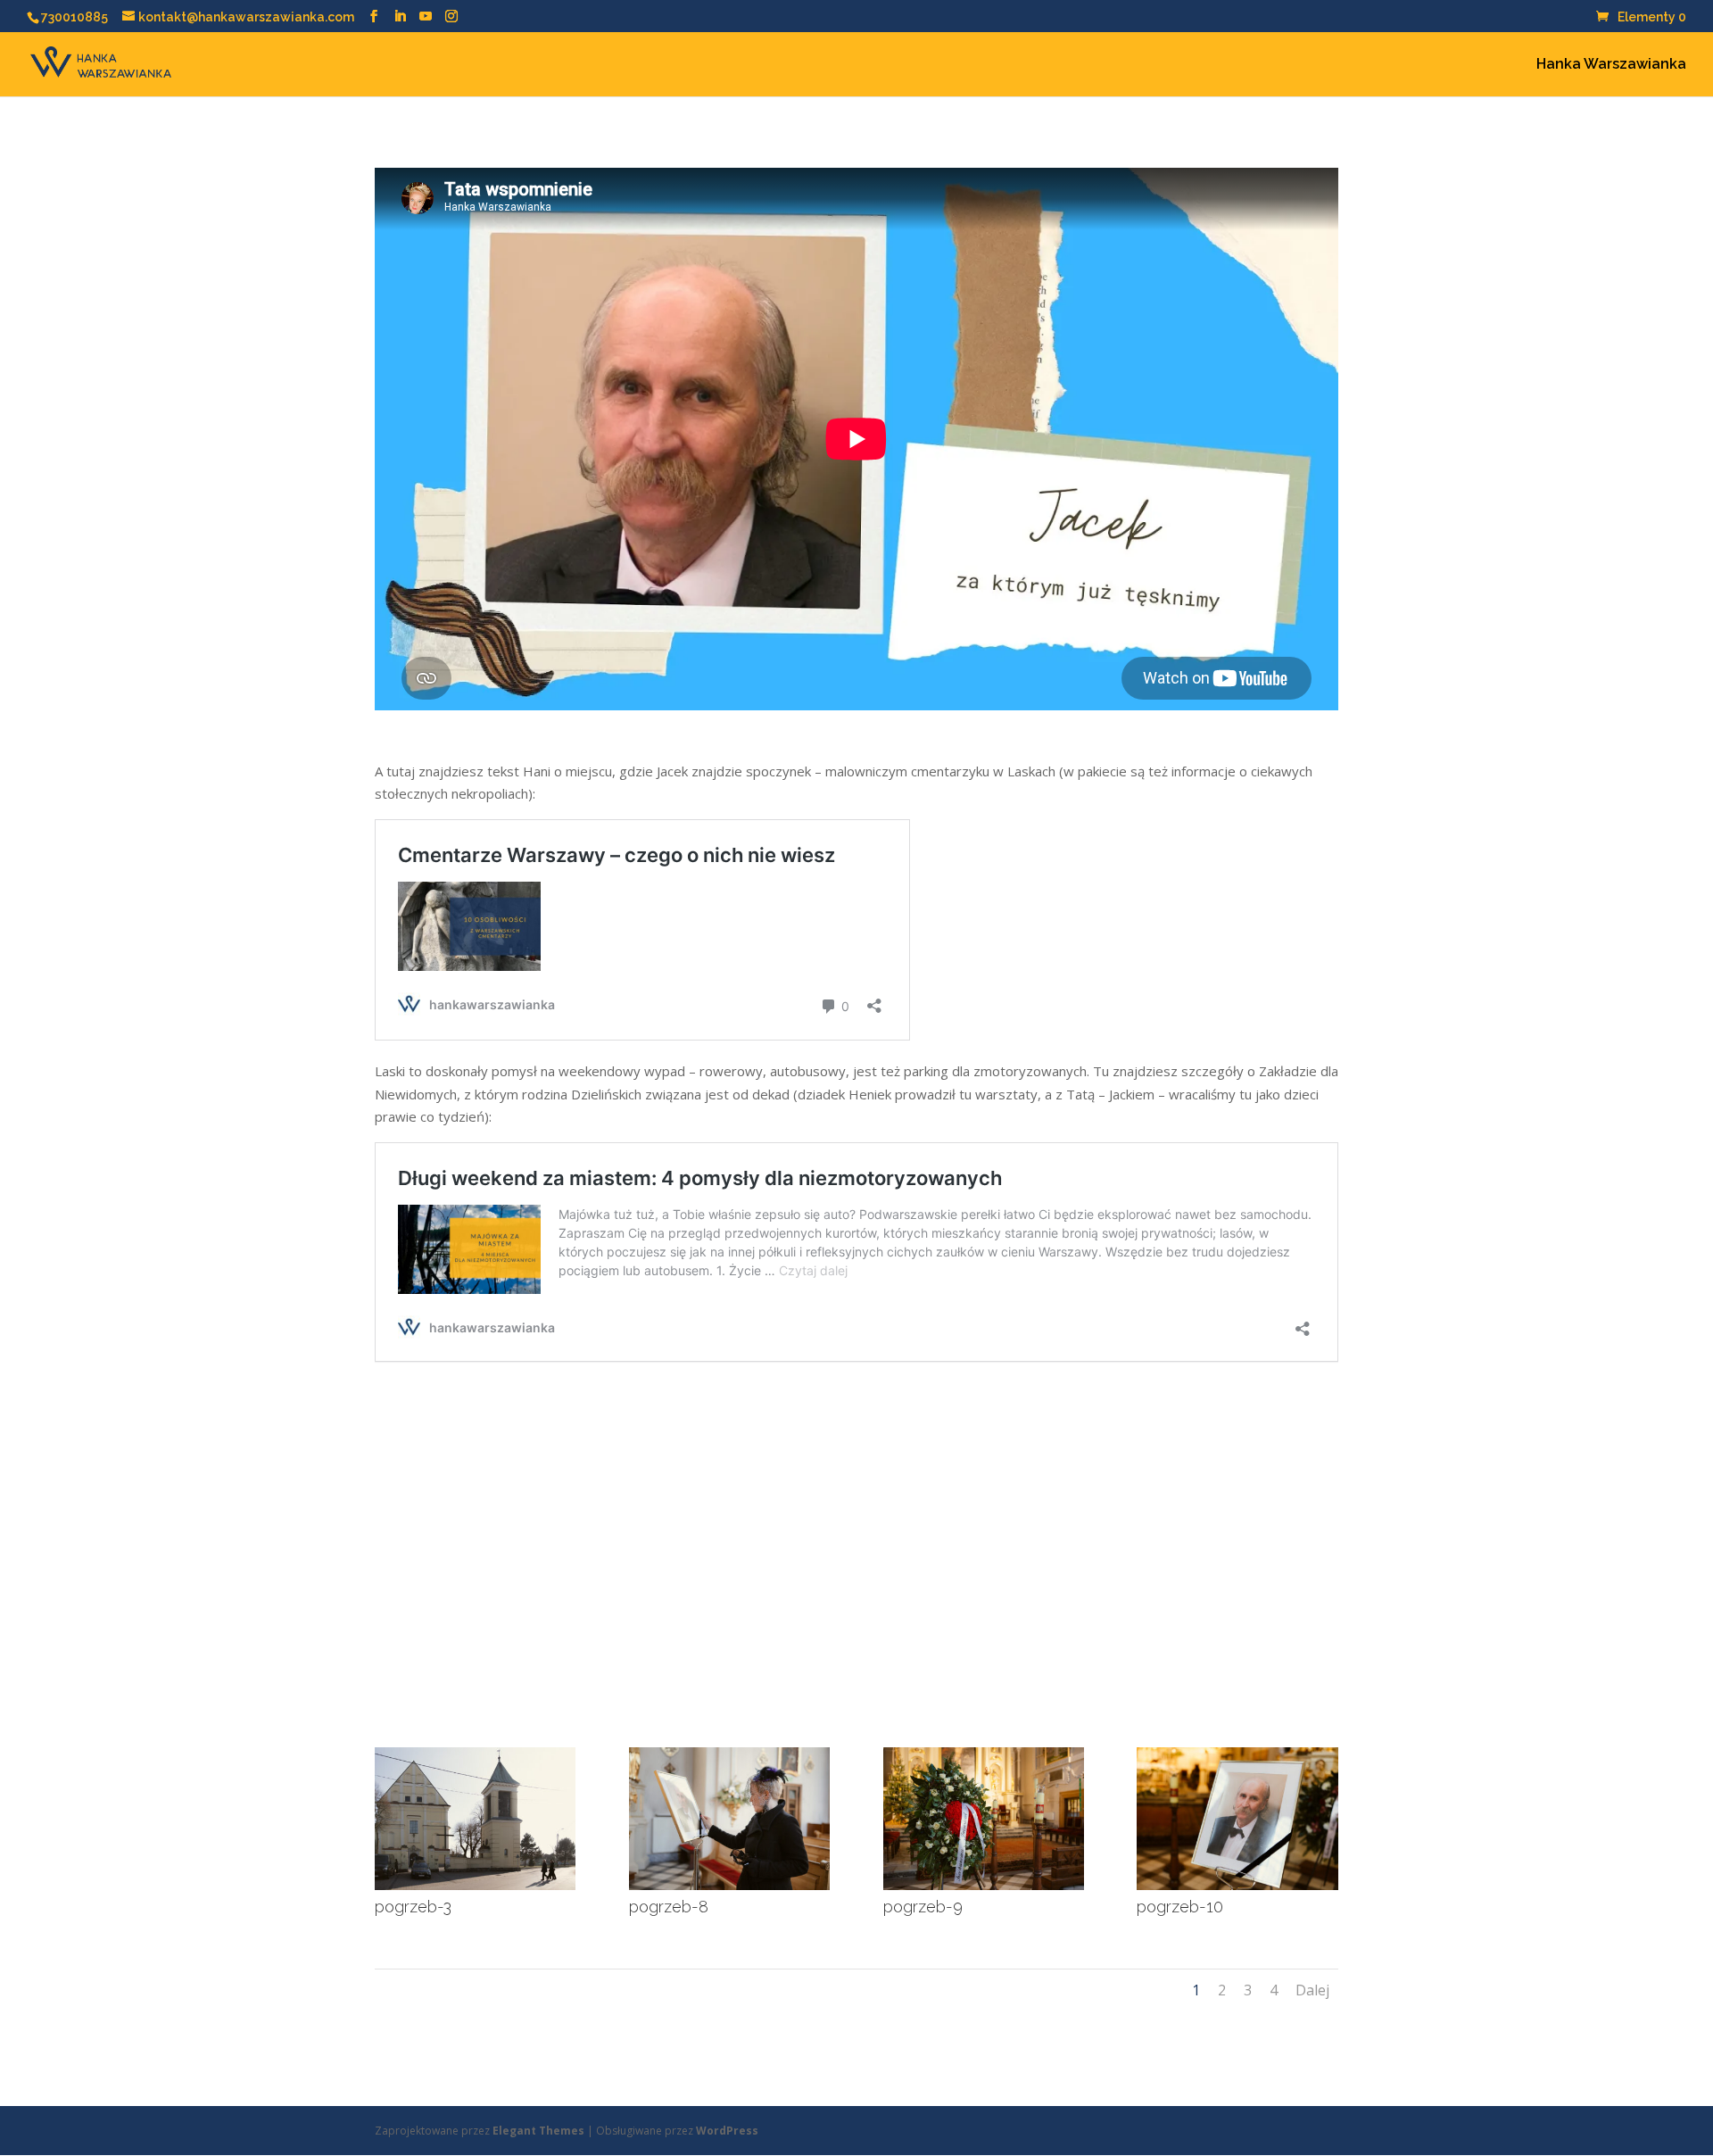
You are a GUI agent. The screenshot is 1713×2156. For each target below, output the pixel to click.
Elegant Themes (538, 2131)
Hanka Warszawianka (1611, 65)
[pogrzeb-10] (1237, 1885)
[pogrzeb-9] (984, 1885)
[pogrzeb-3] (475, 1885)
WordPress (727, 2131)
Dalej (1312, 1990)
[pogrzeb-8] (729, 1885)
